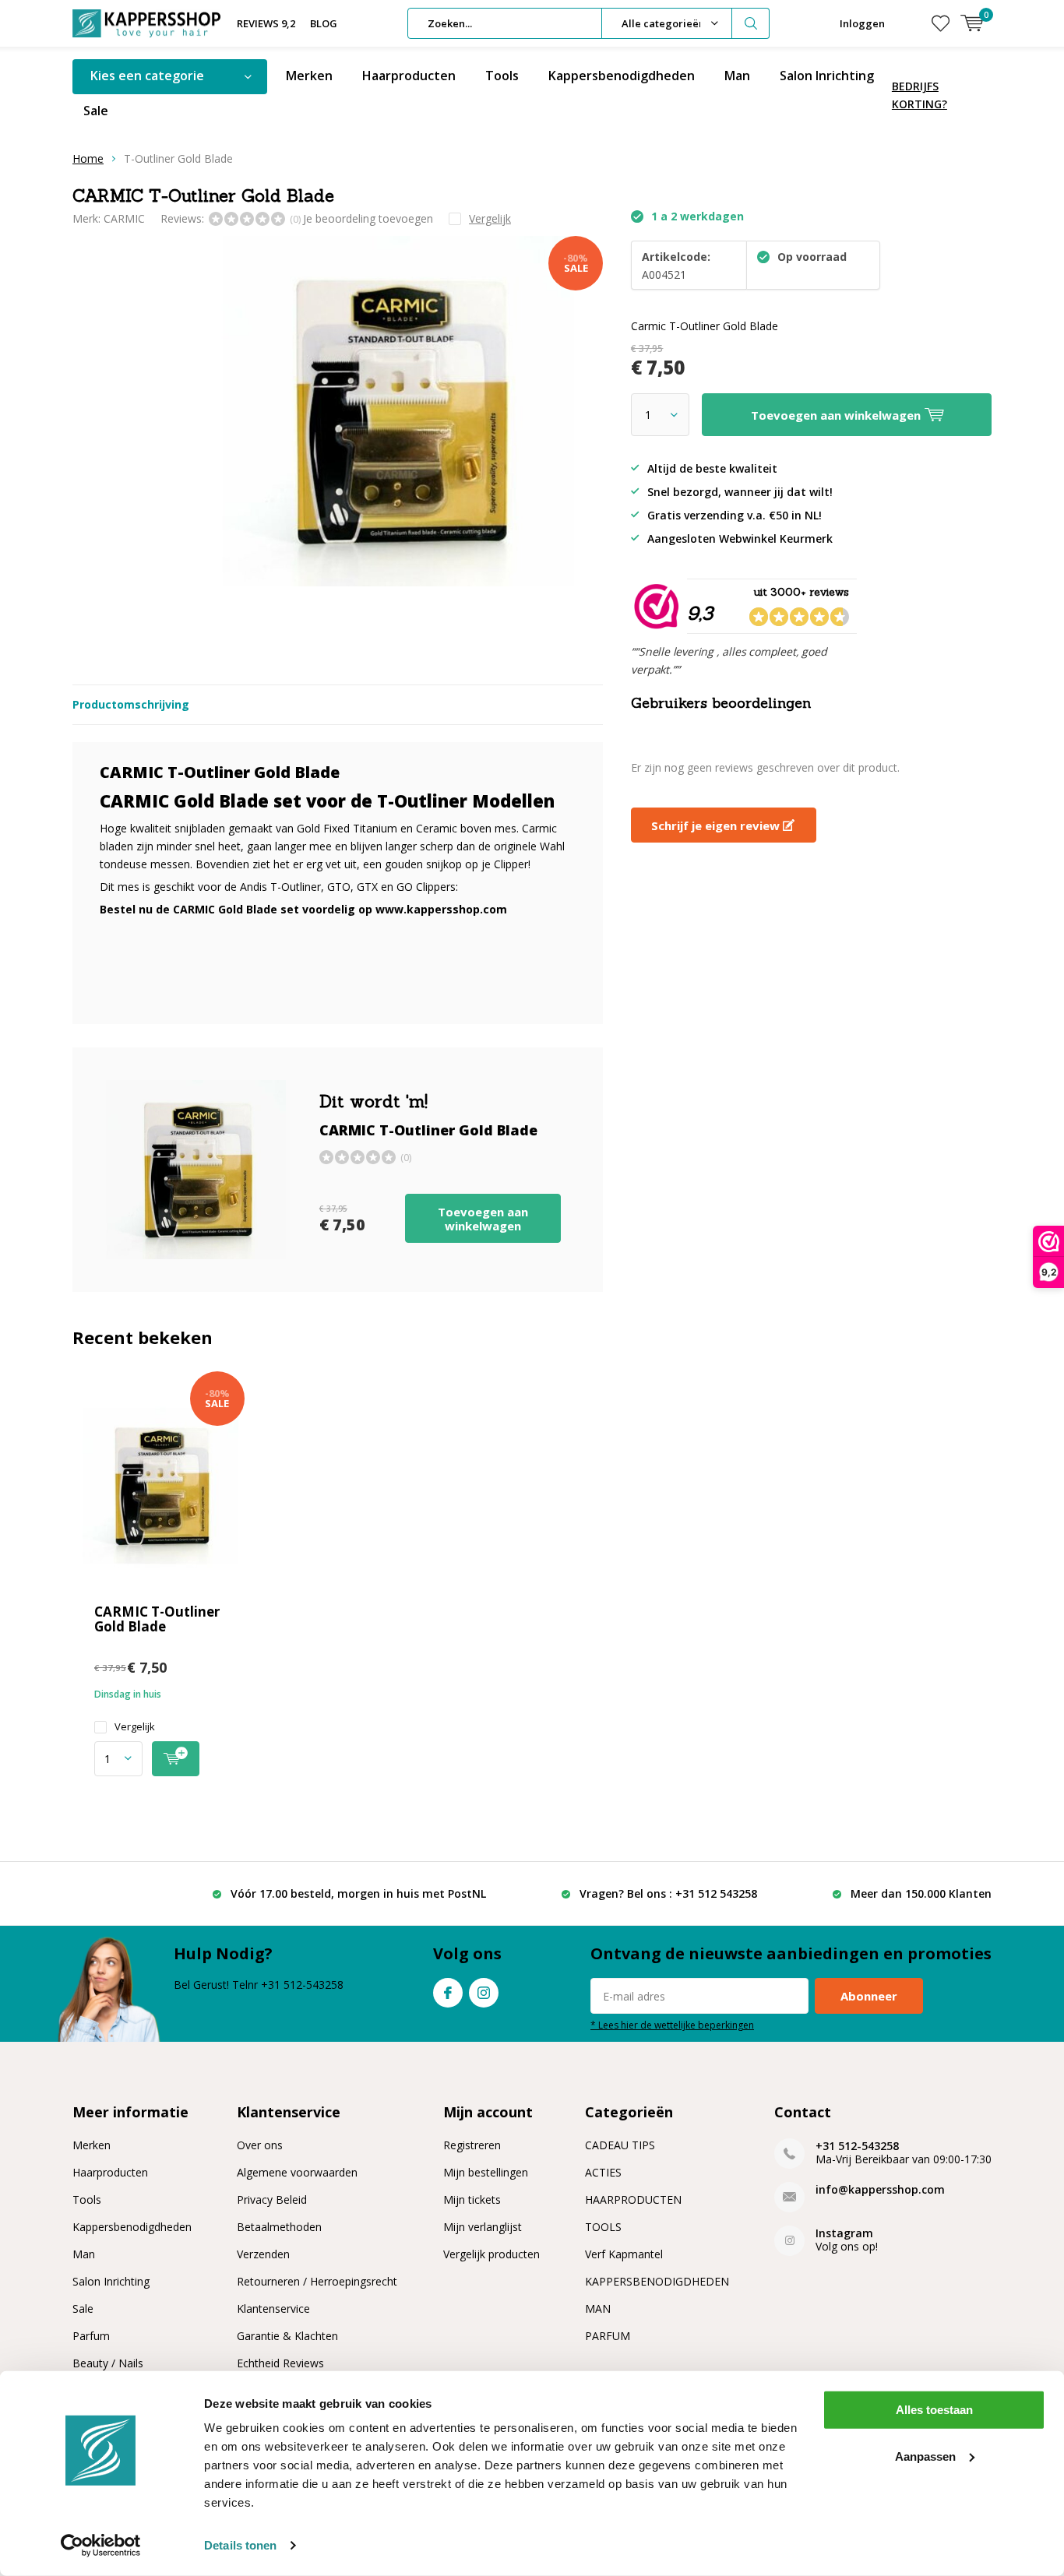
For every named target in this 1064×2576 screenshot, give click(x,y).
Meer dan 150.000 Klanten (921, 1893)
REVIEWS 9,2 (266, 23)
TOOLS (603, 2227)
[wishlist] (941, 23)
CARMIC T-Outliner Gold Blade (157, 1619)
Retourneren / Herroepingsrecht (317, 2281)
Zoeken (751, 23)
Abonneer (869, 1996)
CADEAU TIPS (620, 2145)
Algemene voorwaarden (297, 2172)
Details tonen (240, 2545)
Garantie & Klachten (287, 2336)
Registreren (472, 2145)
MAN (598, 2309)
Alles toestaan (934, 2410)
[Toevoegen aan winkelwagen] (176, 1759)
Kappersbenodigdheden (622, 76)
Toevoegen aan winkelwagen (483, 1219)
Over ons (260, 2145)
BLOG (324, 23)
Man (737, 76)
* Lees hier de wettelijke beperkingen (672, 2025)
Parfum (91, 2336)
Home (88, 158)
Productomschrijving (131, 704)
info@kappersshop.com (880, 2189)
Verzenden (263, 2254)
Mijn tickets (472, 2199)
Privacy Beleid (272, 2199)
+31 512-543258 (857, 2146)
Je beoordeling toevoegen (368, 218)
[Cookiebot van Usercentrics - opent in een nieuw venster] (101, 2546)
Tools (502, 76)
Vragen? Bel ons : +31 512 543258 (668, 1893)
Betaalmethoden (279, 2227)
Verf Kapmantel (624, 2254)
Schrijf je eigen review (717, 825)
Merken (309, 76)
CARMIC (124, 218)
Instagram (484, 1993)
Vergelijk (135, 1727)
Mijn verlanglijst (483, 2227)
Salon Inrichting (827, 76)
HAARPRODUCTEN (633, 2199)
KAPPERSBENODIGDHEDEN (657, 2281)
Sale (96, 111)
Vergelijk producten (491, 2254)
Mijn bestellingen (486, 2172)
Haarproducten (409, 76)
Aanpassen (925, 2456)
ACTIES (603, 2172)
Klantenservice (273, 2309)
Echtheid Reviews (280, 2363)
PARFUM (608, 2336)
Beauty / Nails (108, 2363)
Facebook (448, 1993)
